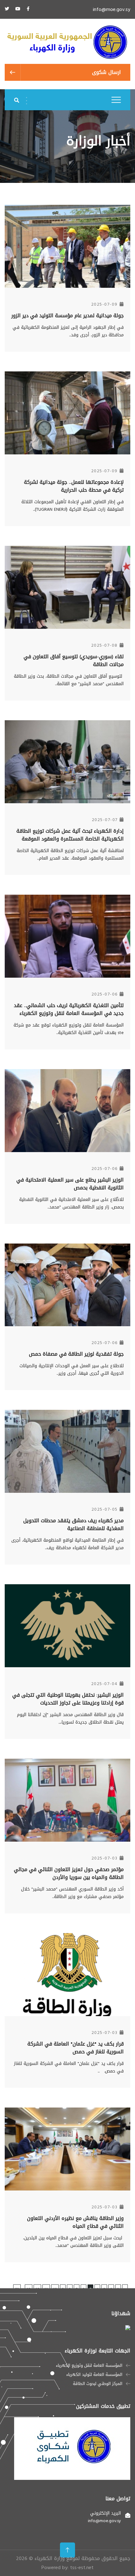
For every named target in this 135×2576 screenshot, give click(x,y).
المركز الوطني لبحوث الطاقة (98, 2384)
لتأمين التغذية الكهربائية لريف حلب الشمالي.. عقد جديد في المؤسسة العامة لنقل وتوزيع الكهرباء (69, 1009)
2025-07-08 (105, 645)
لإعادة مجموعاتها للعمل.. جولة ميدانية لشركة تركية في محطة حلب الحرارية (74, 486)
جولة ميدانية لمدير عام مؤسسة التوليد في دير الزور (67, 316)
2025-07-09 (105, 304)
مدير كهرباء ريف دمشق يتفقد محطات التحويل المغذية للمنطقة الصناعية (73, 1524)
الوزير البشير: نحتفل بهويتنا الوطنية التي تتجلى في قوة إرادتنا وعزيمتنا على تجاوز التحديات (68, 1699)
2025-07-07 (105, 820)
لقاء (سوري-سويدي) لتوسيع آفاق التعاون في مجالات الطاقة (74, 660)
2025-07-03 (105, 1858)
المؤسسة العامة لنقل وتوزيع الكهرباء (89, 2366)
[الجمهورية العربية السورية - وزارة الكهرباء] (68, 43)
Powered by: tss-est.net (67, 2567)
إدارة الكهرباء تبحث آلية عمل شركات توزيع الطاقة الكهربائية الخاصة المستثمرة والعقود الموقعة (70, 835)
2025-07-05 (105, 1509)
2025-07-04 (105, 1684)
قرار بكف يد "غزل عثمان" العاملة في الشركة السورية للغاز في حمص (76, 2048)
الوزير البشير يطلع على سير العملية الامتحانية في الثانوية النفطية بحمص (70, 1184)
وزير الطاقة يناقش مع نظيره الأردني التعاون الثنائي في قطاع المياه (75, 2222)
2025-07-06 (105, 994)
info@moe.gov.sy (112, 9)
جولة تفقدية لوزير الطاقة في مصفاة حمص (76, 1354)
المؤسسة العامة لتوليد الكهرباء (94, 2375)
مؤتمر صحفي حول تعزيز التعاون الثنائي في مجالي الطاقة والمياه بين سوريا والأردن (69, 1873)
